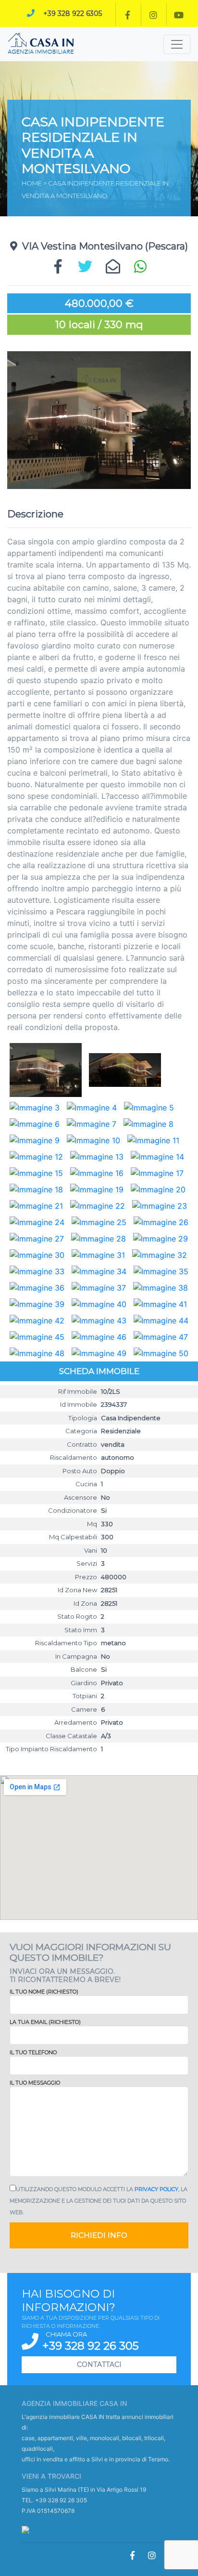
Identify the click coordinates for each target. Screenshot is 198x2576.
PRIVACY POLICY (156, 2189)
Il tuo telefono (33, 2052)
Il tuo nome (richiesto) (44, 1992)
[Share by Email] (113, 267)
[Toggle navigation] (177, 44)
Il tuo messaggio (35, 2083)
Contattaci (99, 2365)
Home (32, 183)
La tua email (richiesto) (45, 2022)
